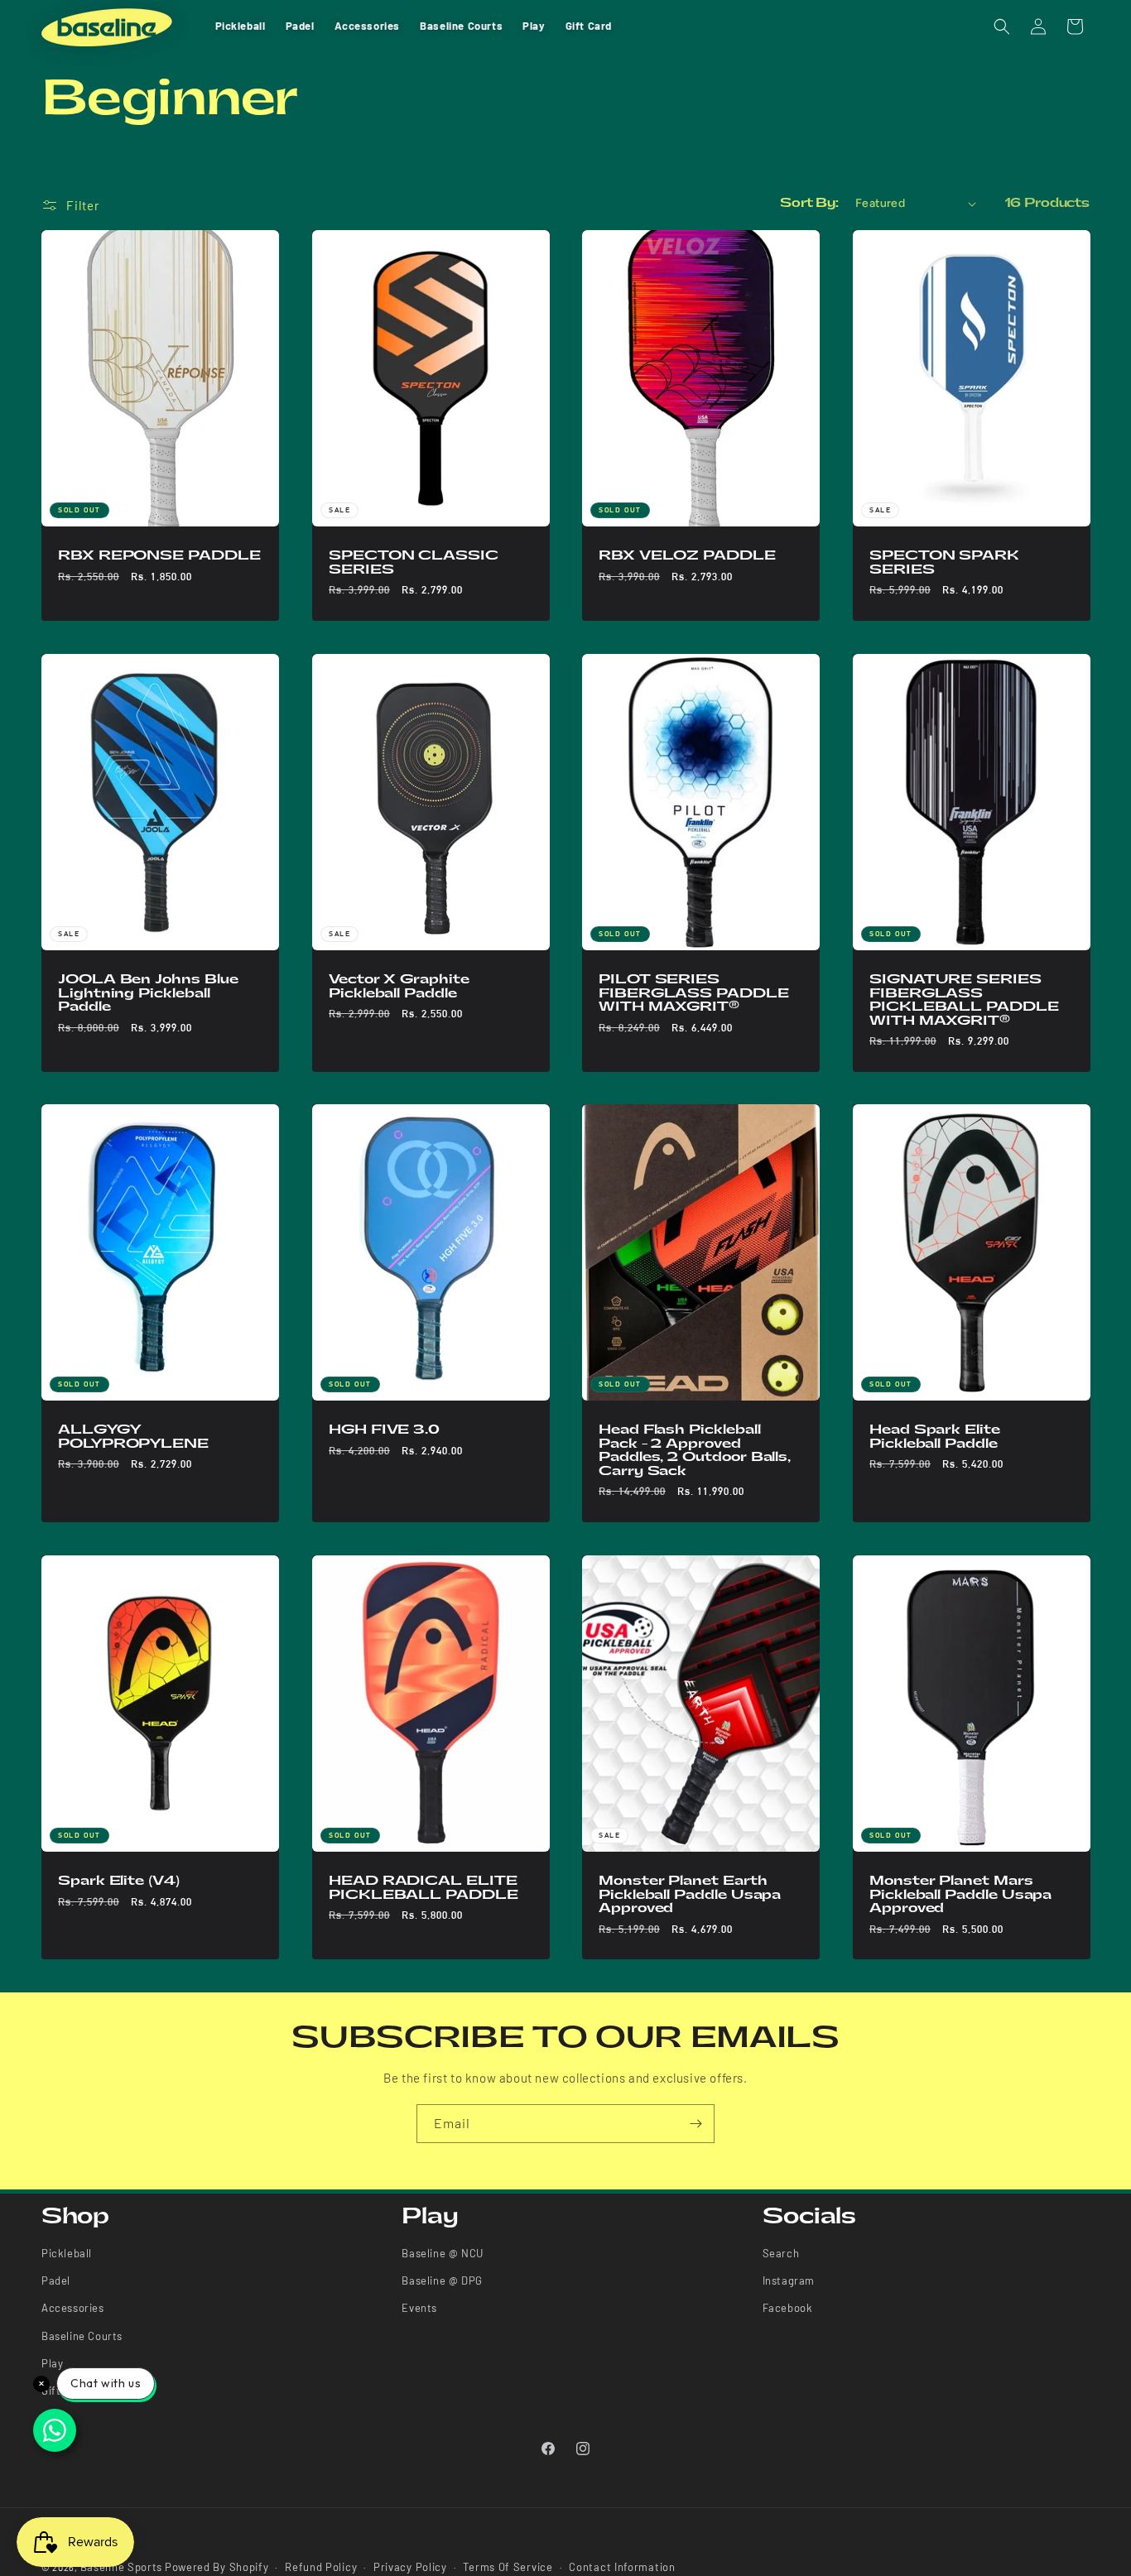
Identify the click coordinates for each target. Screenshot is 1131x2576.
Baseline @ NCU (442, 2253)
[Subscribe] (695, 2124)
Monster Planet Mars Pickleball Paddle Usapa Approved (960, 1894)
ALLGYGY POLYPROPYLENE (133, 1437)
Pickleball (67, 2253)
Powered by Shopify (217, 2567)
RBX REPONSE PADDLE (159, 555)
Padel (56, 2281)
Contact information (622, 2567)
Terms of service (508, 2567)
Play (52, 2364)
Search (781, 2253)
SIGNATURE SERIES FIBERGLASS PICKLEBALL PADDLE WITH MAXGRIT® (964, 1000)
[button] (1002, 26)
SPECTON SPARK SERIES (944, 562)
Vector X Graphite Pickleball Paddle (399, 986)
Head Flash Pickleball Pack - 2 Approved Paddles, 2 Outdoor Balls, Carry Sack (695, 1451)
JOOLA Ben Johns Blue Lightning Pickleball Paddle (148, 993)
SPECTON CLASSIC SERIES (414, 562)
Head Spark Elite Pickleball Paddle (935, 1437)
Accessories (73, 2309)
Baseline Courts (82, 2337)
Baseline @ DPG (442, 2281)
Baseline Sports (122, 2567)
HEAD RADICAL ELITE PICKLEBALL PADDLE (424, 1888)
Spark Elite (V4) (119, 1881)
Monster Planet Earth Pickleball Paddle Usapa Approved (690, 1894)
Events (419, 2309)
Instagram (789, 2281)
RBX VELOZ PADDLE (687, 555)
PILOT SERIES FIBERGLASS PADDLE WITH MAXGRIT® (694, 993)
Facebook (788, 2309)
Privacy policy (410, 2567)
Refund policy (321, 2567)
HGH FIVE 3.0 (384, 1430)
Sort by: (809, 203)
